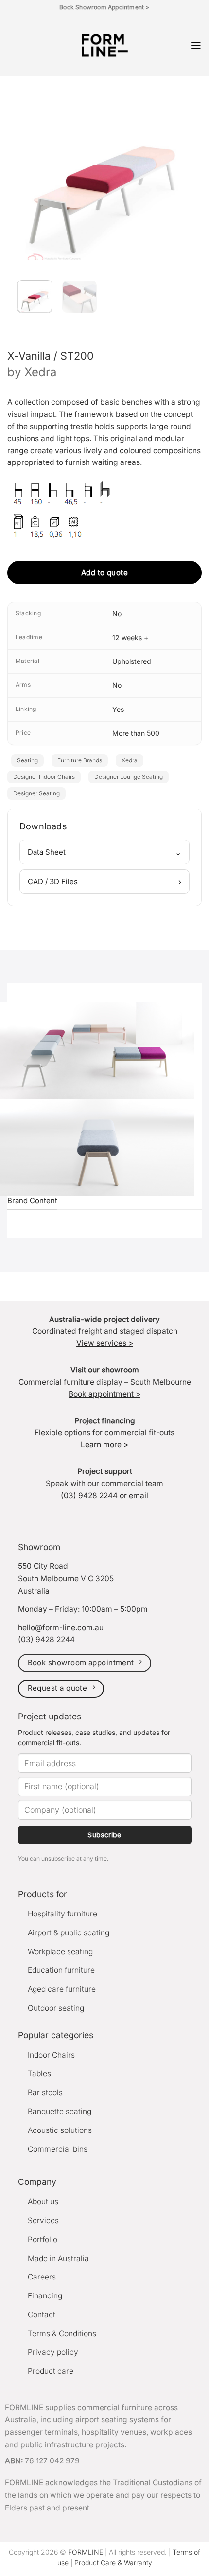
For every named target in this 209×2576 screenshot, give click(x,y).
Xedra (40, 372)
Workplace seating (60, 1952)
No (117, 614)
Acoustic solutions (60, 2130)
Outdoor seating (56, 2008)
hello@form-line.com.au (61, 1627)
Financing (45, 2296)
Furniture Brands (80, 760)
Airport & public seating (69, 1933)
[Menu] (196, 45)
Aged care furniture (62, 1989)
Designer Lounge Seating (129, 777)
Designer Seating (36, 793)
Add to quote (104, 572)
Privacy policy (53, 2352)
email (139, 1495)
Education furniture (61, 1970)
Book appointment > (104, 1394)
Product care (51, 2371)
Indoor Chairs (51, 2055)
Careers (42, 2277)
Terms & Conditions (62, 2334)
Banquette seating (60, 2111)
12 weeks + (130, 637)
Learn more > (104, 1445)
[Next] (176, 170)
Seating (27, 760)
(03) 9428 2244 (89, 1495)
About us (43, 2202)
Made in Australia (58, 2258)
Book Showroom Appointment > (104, 7)
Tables (39, 2073)
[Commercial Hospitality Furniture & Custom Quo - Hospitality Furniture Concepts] (105, 45)
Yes (118, 709)
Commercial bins (58, 2149)
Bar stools (45, 2092)
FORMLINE (86, 2552)
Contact (42, 2315)
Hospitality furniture (62, 1914)
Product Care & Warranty (113, 2563)
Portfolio (43, 2239)
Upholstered (132, 661)
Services (43, 2221)
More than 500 (136, 733)
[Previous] (28, 170)
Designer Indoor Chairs (44, 777)
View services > (105, 1343)
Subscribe (104, 1835)
